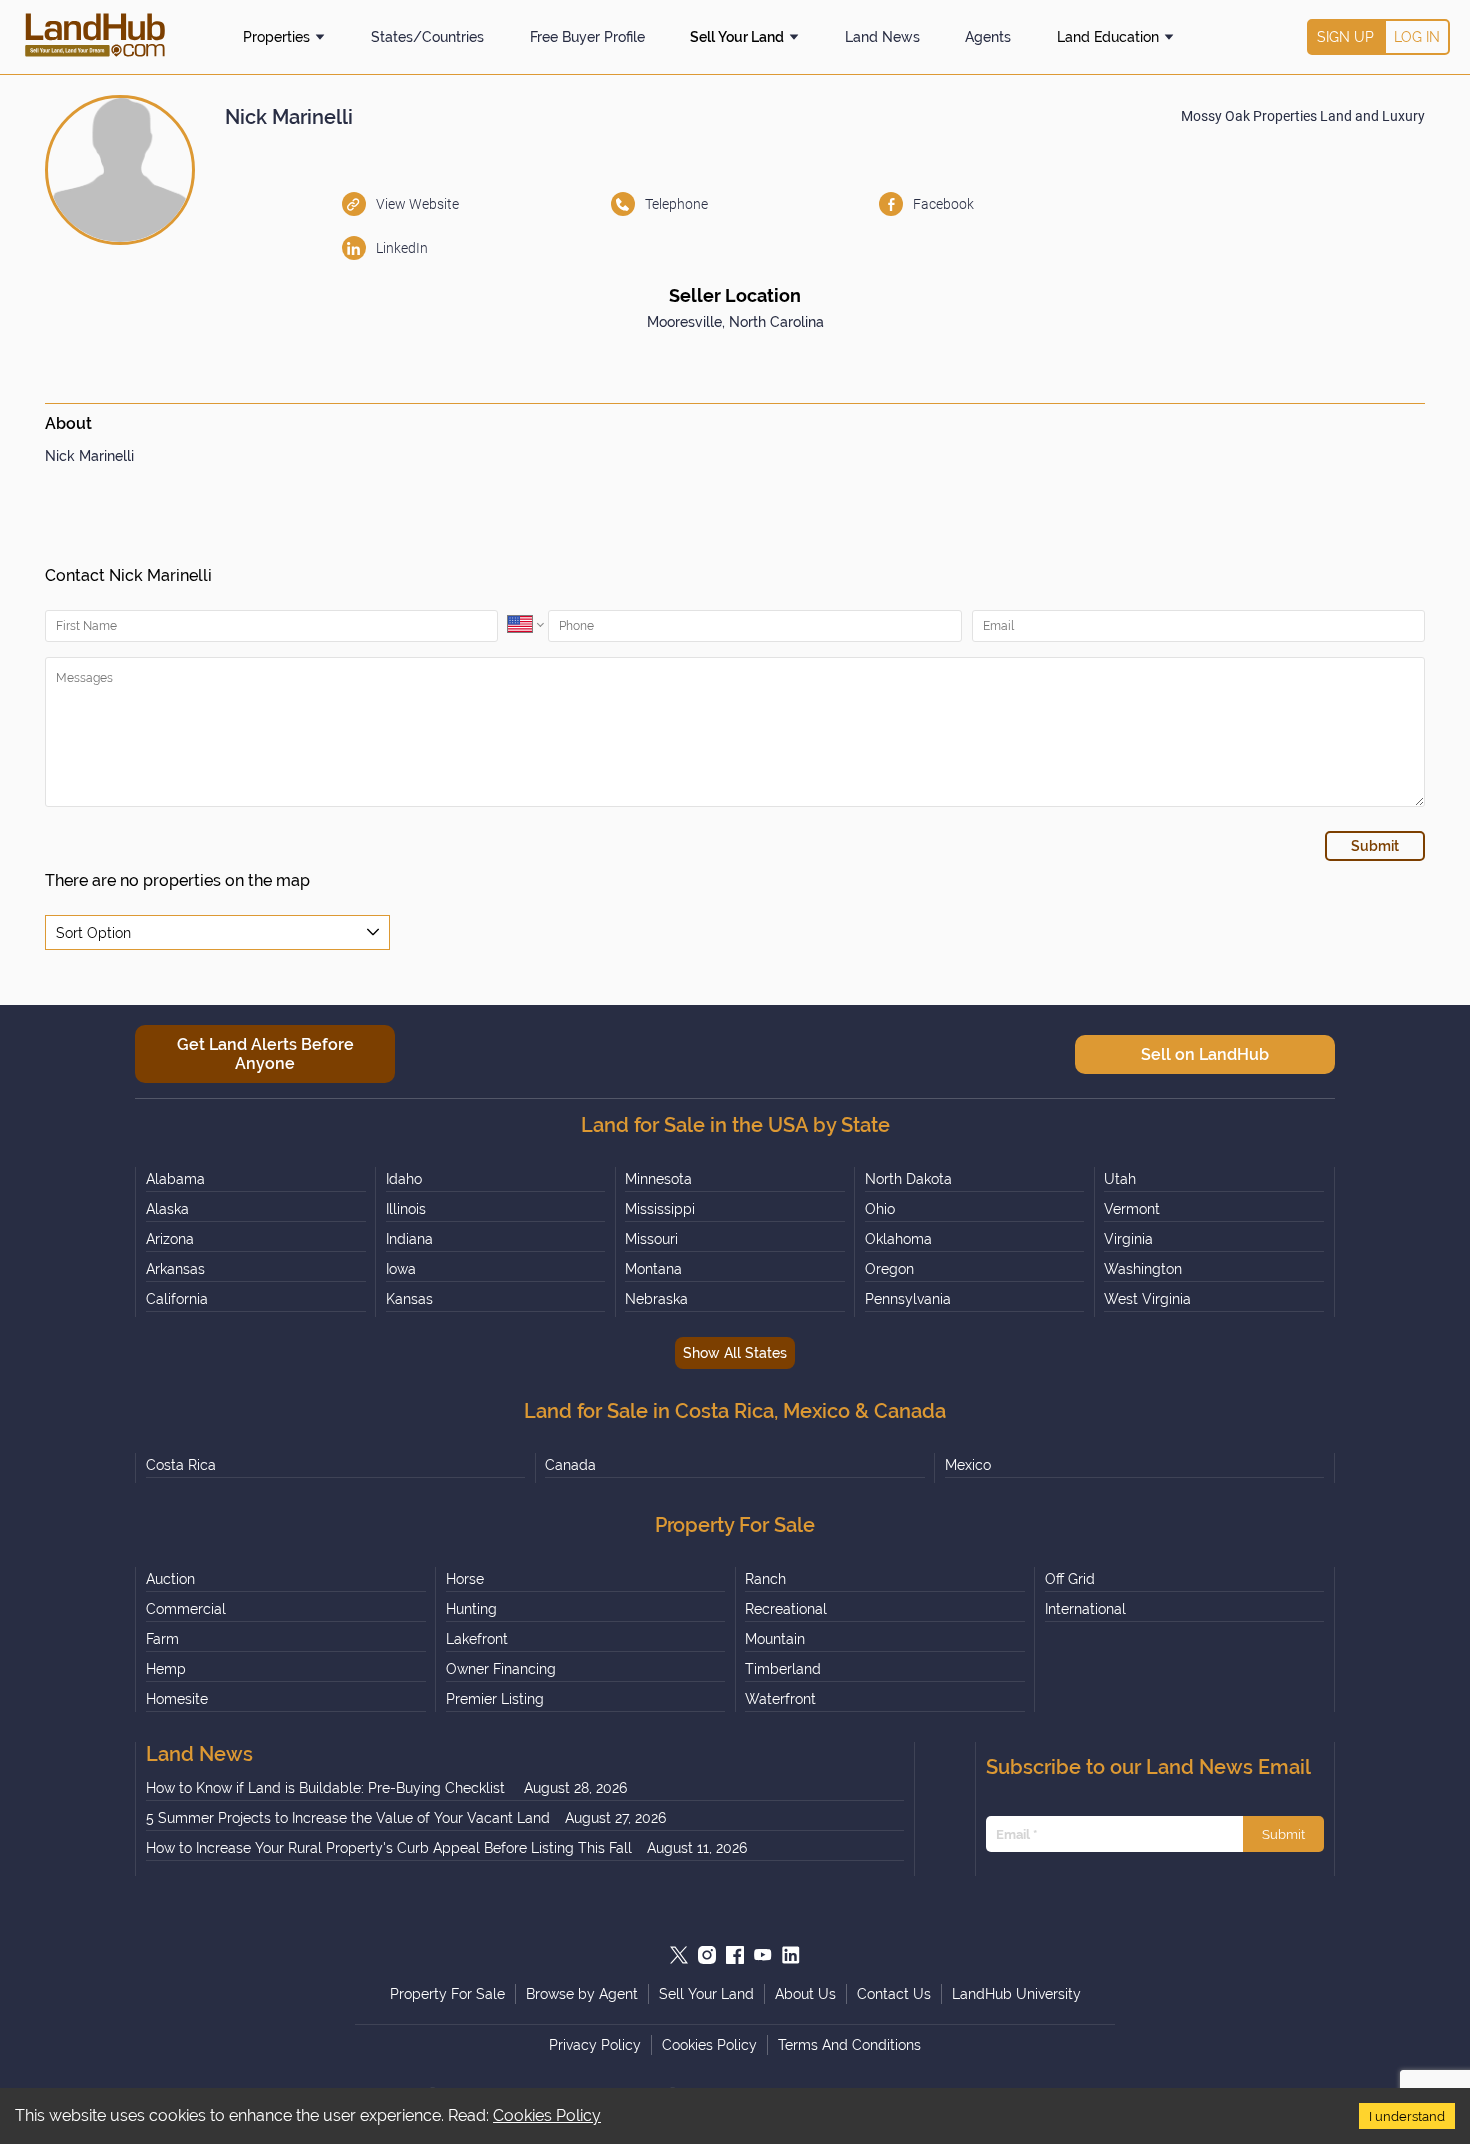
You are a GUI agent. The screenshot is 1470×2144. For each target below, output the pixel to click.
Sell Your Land (737, 37)
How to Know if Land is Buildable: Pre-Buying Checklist (327, 1788)
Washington (1143, 1269)
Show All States (735, 1353)
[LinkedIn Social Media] (791, 1955)
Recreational (786, 1609)
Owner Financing (501, 1669)
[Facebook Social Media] (735, 1955)
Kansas (409, 1299)
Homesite (177, 1699)
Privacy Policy (595, 2045)
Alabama (175, 1179)
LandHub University (1016, 1994)
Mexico (968, 1465)
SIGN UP (1345, 37)
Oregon (889, 1269)
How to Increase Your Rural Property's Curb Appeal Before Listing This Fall (389, 1848)
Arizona (170, 1239)
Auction (170, 1579)
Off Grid (1070, 1579)
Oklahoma (898, 1239)
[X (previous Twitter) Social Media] (679, 1955)
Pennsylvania (908, 1299)
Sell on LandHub (1205, 1054)
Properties (276, 37)
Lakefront (477, 1639)
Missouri (651, 1239)
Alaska (167, 1209)
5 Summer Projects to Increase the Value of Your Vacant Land (348, 1818)
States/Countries (427, 37)
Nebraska (656, 1299)
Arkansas (175, 1269)
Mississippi (660, 1209)
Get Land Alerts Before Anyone (265, 1054)
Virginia (1128, 1239)
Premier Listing (495, 1699)
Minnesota (658, 1179)
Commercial (186, 1609)
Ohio (880, 1209)
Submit (1283, 1834)
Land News (882, 37)
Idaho (404, 1179)
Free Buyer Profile (587, 37)
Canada (570, 1465)
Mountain (775, 1639)
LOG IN (1417, 37)
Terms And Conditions (849, 2045)
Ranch (765, 1579)
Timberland (783, 1669)
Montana (653, 1269)
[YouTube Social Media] (763, 1955)
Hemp (166, 1669)
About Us (805, 1994)
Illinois (406, 1209)
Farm (162, 1639)
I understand (1407, 2116)
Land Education (1108, 37)
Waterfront (780, 1699)
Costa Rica (181, 1465)
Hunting (471, 1609)
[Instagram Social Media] (707, 1955)
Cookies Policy (547, 2115)
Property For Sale (447, 1994)
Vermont (1132, 1209)
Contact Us (894, 1994)
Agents (988, 37)
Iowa (401, 1269)
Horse (465, 1579)
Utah (1120, 1179)
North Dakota (908, 1179)
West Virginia (1147, 1299)
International (1085, 1609)
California (177, 1299)
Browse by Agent (582, 1994)
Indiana (409, 1239)
